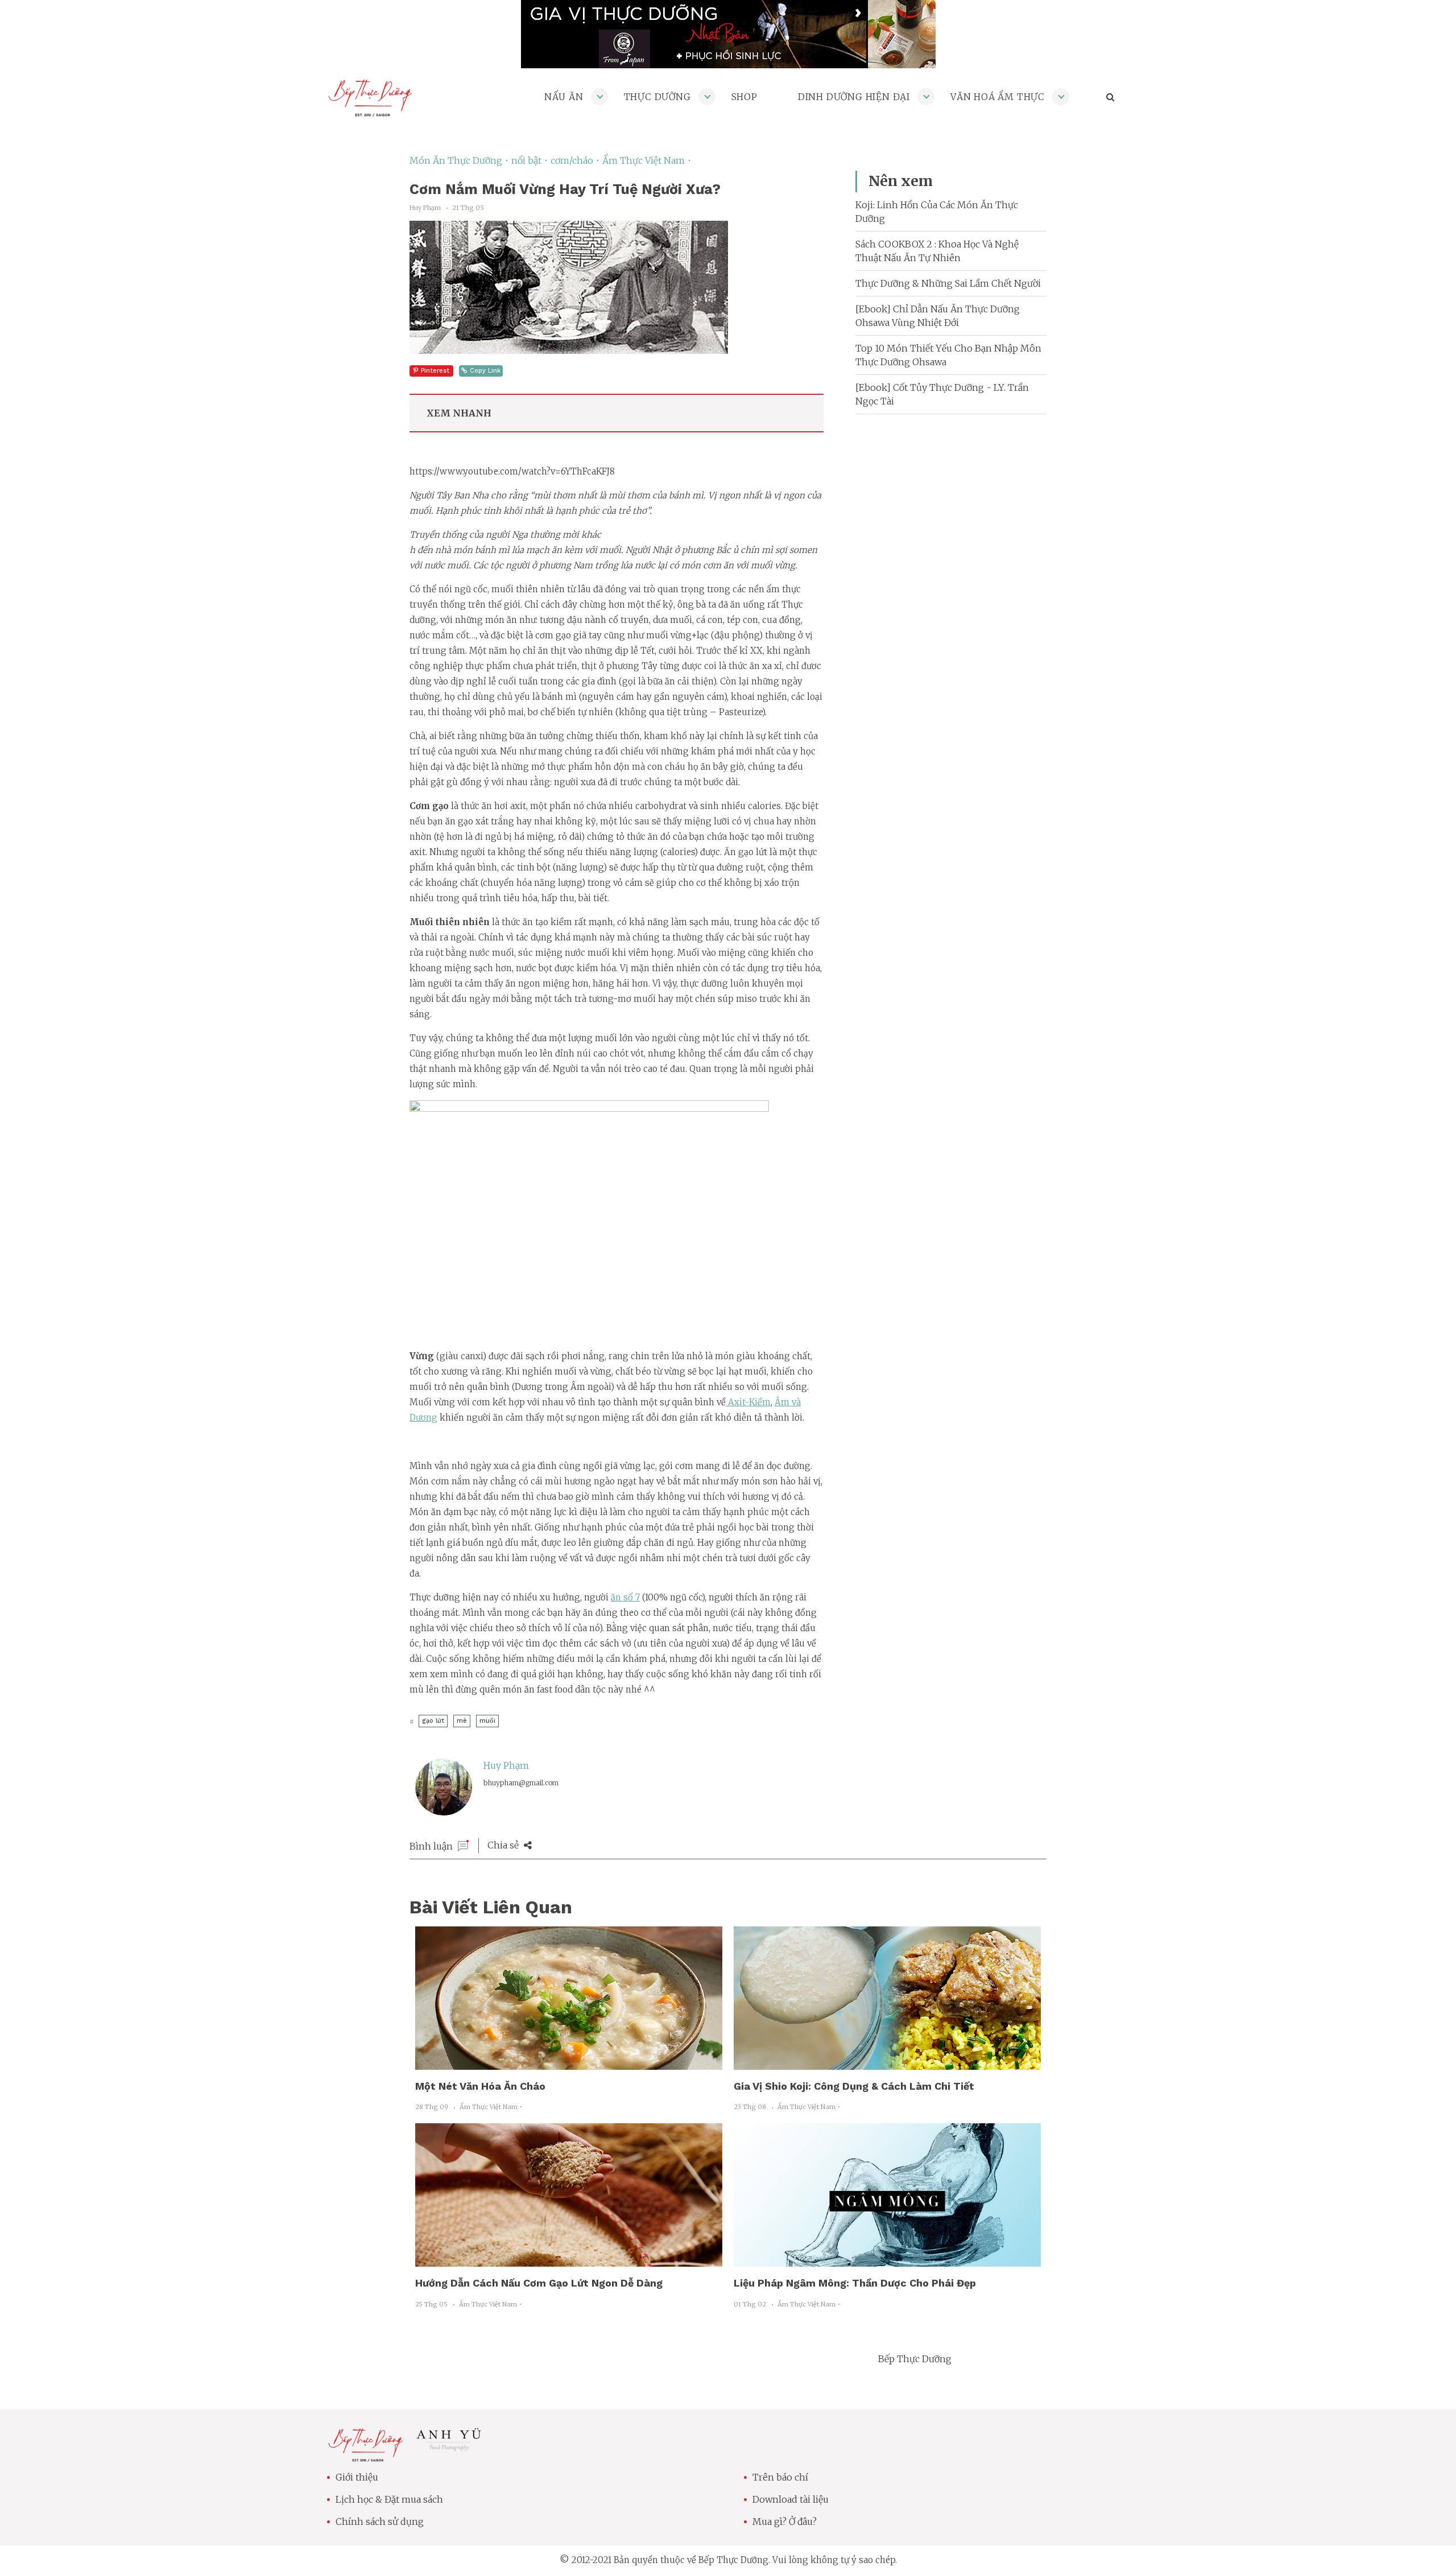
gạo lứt (433, 1721)
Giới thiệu (357, 2477)
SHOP (744, 97)
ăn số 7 (625, 1597)
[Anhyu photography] (449, 2448)
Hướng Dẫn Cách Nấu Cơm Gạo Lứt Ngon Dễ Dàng (539, 2283)
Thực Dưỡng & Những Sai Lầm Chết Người (948, 283)
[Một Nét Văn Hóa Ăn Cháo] (569, 2063)
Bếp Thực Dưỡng (915, 2359)
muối (487, 1721)
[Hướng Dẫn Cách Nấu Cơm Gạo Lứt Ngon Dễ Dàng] (569, 2260)
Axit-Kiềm (748, 1402)
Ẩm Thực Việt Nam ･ (647, 160)
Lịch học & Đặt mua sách (389, 2499)
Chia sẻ (504, 1845)
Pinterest (435, 371)
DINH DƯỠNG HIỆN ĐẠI (854, 97)
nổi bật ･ (531, 160)
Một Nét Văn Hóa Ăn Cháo (480, 2086)
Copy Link (485, 371)
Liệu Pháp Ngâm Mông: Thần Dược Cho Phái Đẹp (855, 2283)
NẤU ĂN (564, 97)
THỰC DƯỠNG (657, 97)
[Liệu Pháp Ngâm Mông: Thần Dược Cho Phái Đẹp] (887, 2260)
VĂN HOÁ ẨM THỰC (998, 97)
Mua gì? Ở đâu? (785, 2522)
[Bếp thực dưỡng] (365, 2455)
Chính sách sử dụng (380, 2522)
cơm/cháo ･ (576, 160)
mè (462, 1721)
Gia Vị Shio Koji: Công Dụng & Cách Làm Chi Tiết (854, 2086)
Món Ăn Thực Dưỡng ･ (460, 160)
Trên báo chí (780, 2477)
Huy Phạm (506, 1765)
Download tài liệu (791, 2499)
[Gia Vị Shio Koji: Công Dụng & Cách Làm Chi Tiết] (887, 2063)
